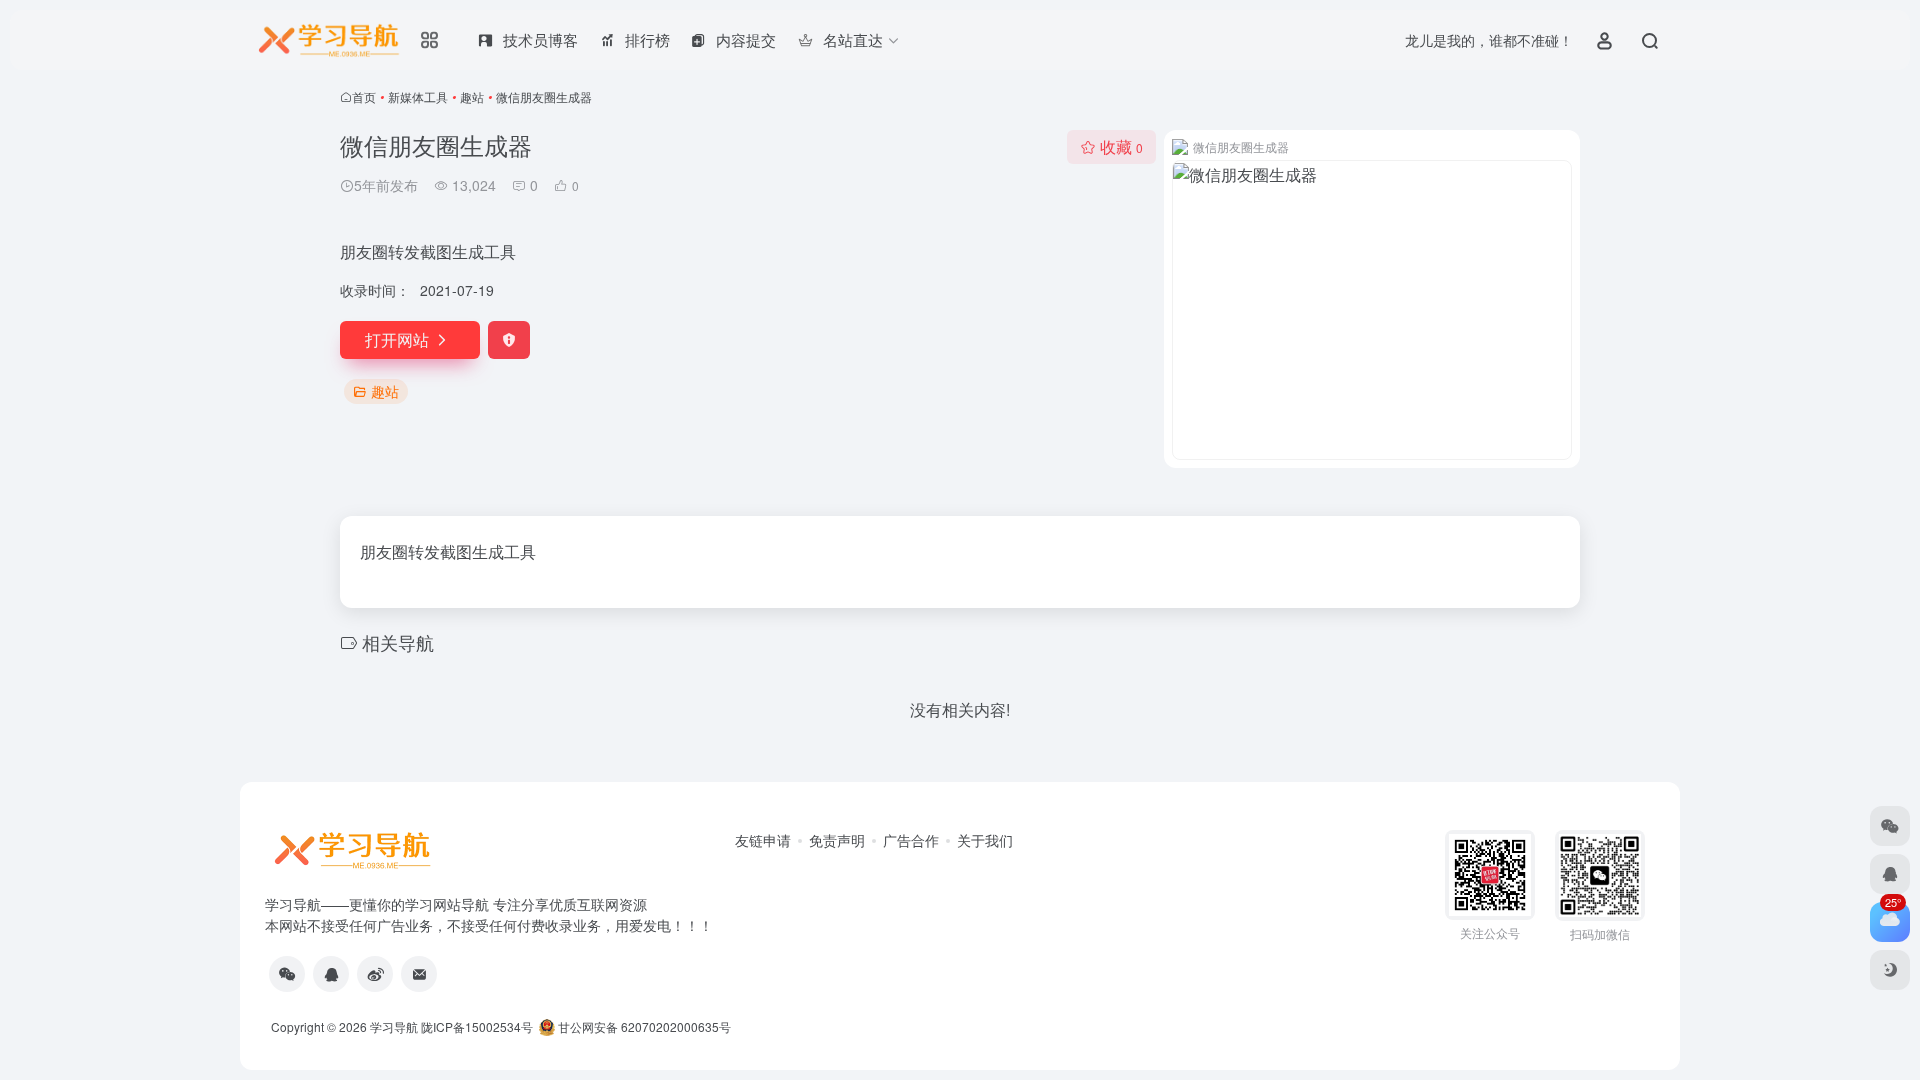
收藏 (1121, 146)
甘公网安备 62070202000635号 (644, 1026)
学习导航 (394, 1026)
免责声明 (837, 840)
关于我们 (985, 840)
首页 (364, 96)
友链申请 (763, 840)
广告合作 (911, 840)
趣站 (472, 96)
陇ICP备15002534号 (477, 1026)
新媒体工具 (418, 96)
